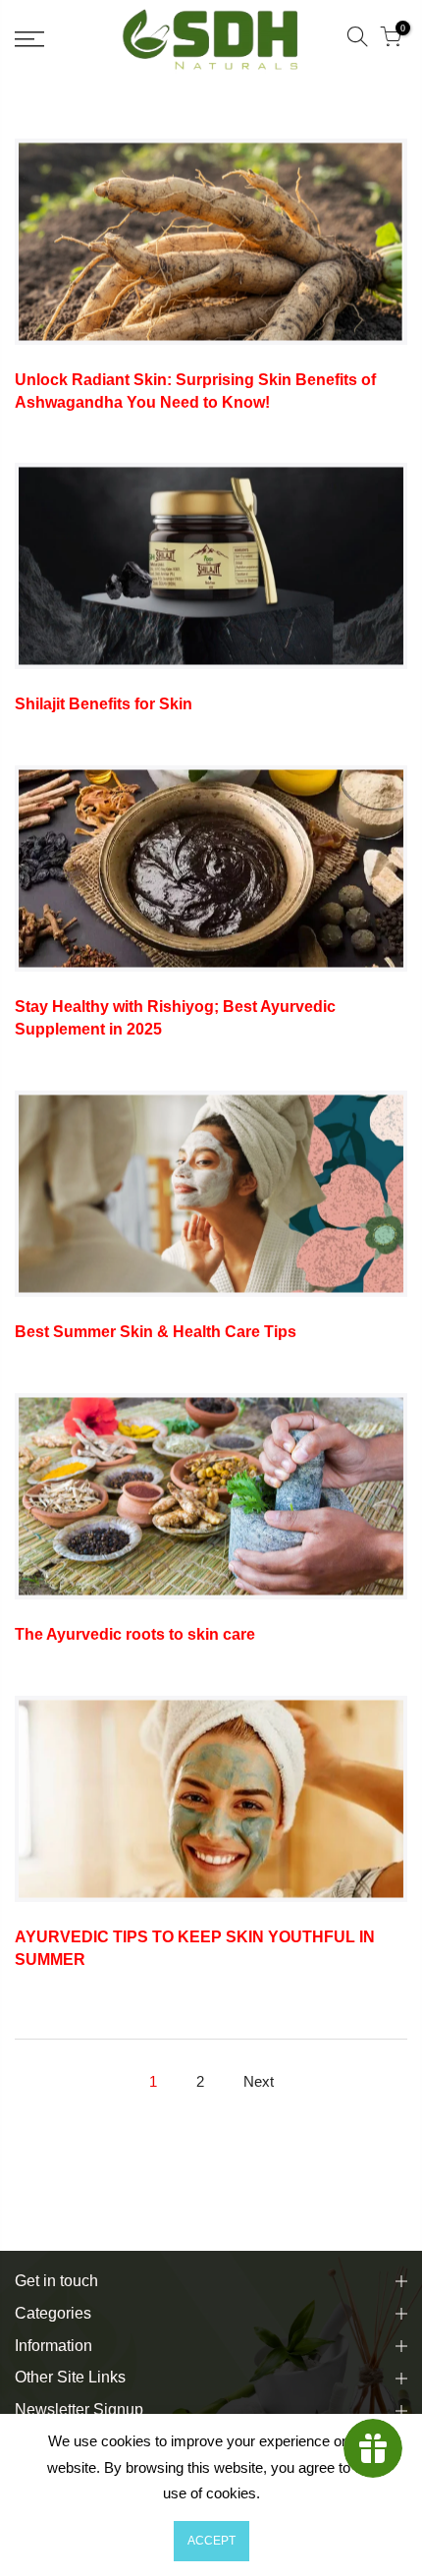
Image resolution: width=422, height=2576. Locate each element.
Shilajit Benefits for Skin (104, 704)
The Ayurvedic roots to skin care (135, 1634)
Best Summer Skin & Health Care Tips (156, 1332)
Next (259, 2081)
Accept (211, 2541)
